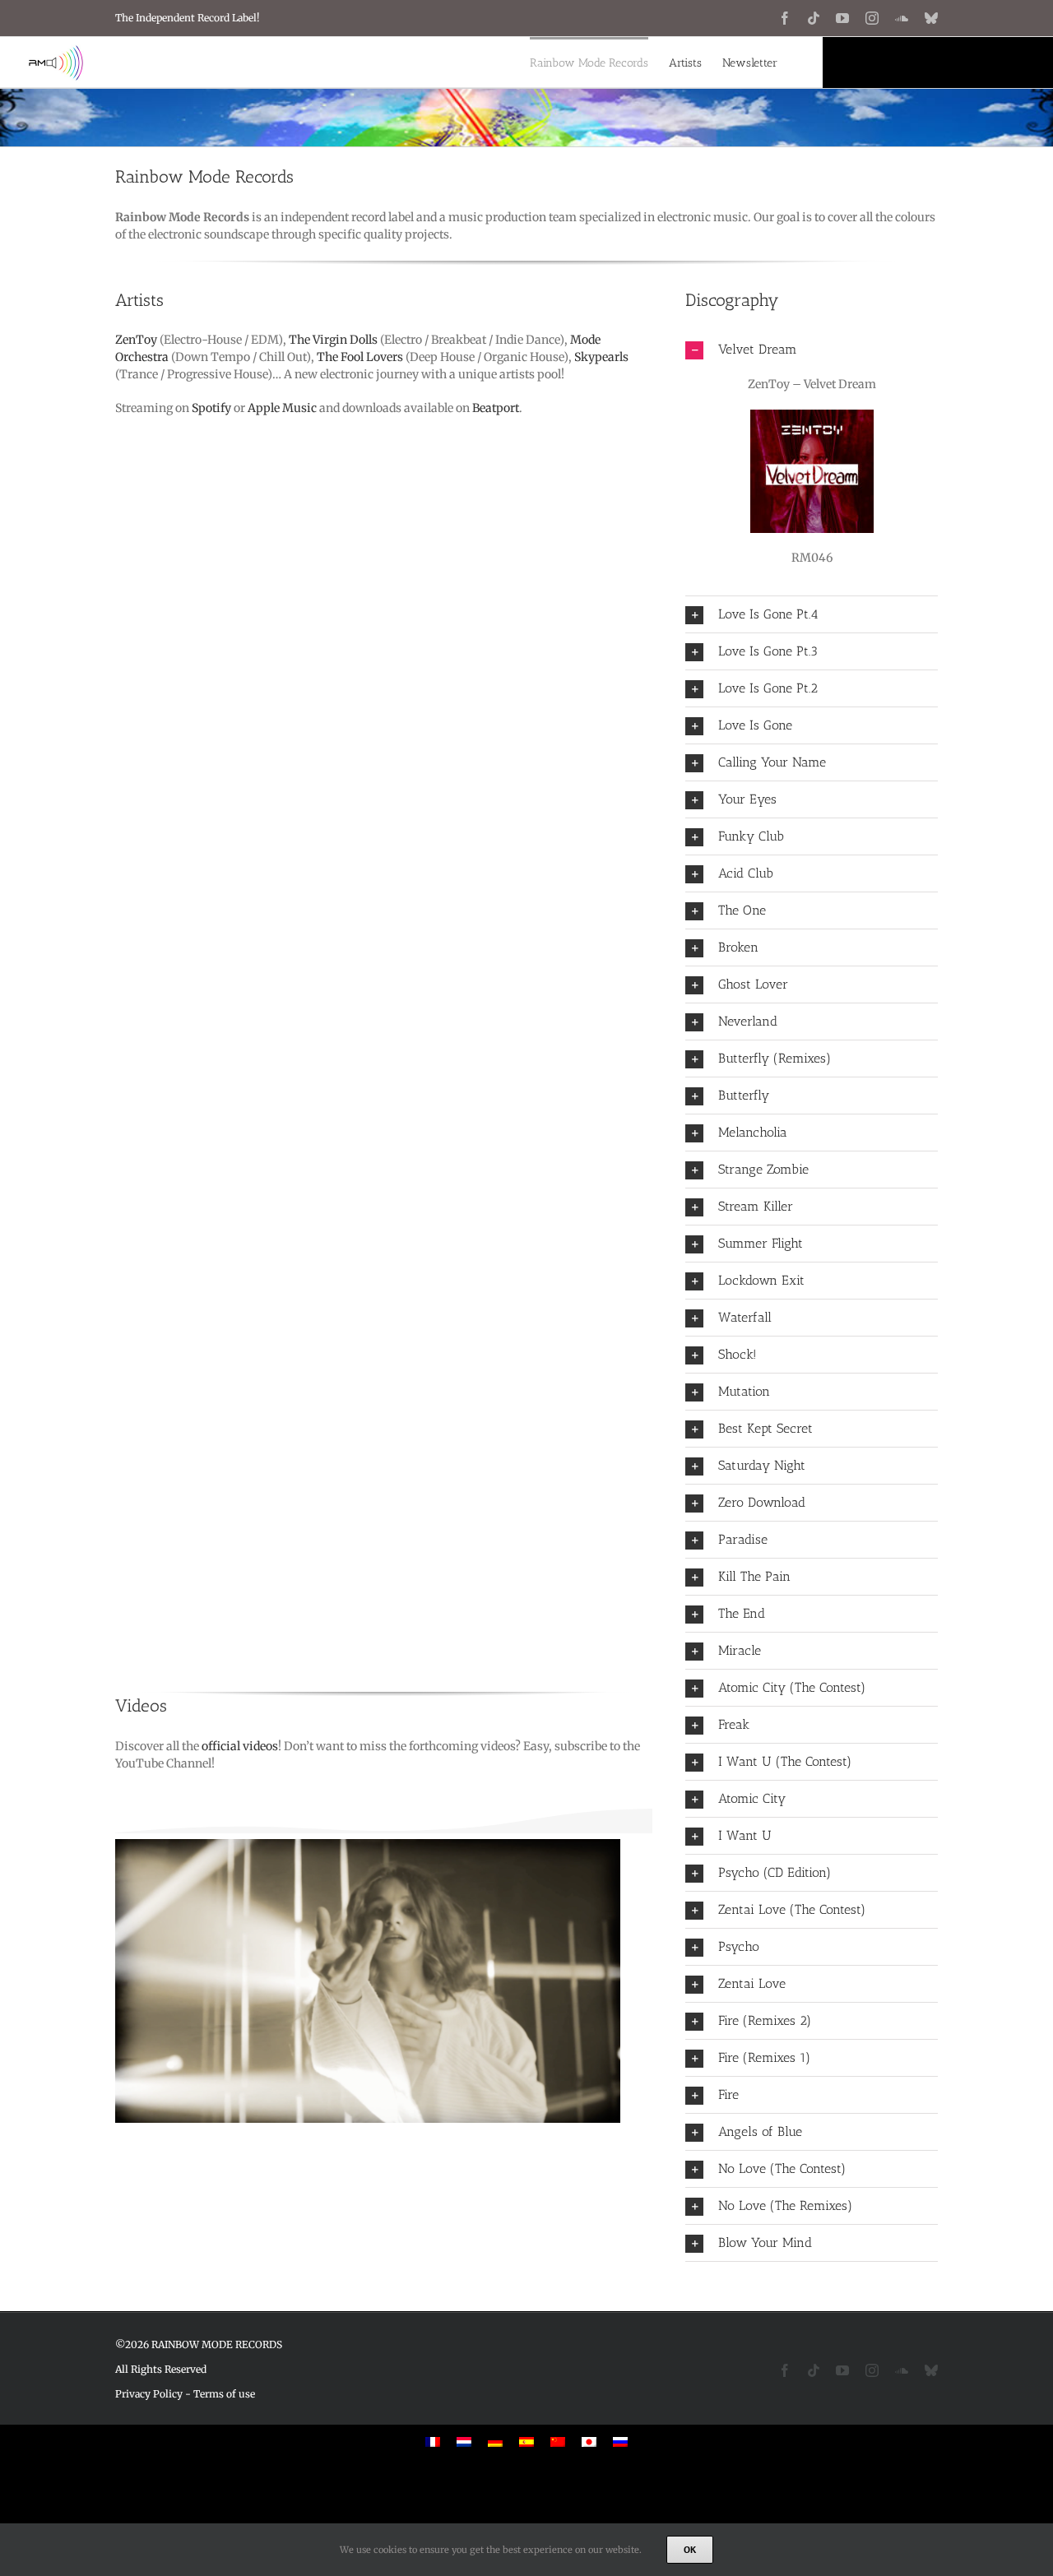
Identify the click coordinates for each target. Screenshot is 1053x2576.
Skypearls (601, 357)
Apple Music (282, 408)
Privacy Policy (149, 2394)
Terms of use (224, 2394)
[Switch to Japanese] (589, 2442)
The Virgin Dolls (333, 340)
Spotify (211, 408)
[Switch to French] (433, 2442)
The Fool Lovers (360, 357)
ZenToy (136, 340)
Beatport (496, 408)
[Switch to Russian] (620, 2442)
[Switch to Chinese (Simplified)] (558, 2442)
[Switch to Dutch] (464, 2442)
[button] (812, 350)
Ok (690, 2549)
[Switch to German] (495, 2442)
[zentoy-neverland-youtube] (384, 1990)
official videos (240, 1746)
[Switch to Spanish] (526, 2442)
